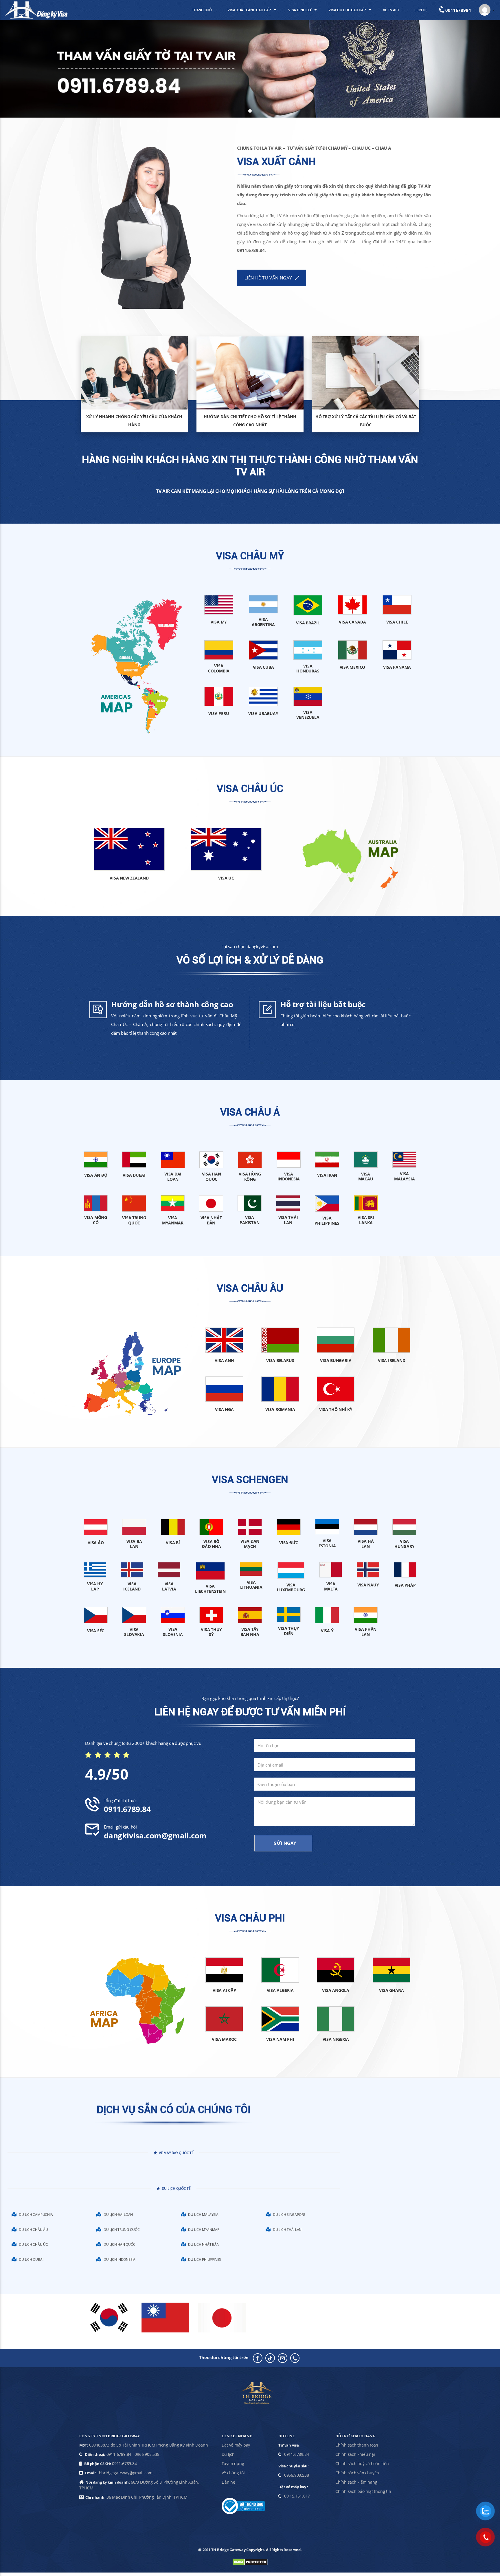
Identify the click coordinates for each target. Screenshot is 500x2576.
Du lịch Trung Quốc (122, 2229)
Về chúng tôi (233, 2473)
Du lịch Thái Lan (287, 2229)
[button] (487, 10)
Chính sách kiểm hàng (356, 2482)
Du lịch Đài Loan (118, 2214)
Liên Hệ (421, 10)
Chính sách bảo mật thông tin (363, 2491)
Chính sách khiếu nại (355, 2454)
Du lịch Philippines (205, 2259)
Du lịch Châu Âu (33, 2229)
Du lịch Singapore (289, 2214)
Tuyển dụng (233, 2463)
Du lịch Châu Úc (33, 2244)
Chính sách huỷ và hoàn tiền (362, 2463)
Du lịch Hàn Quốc (120, 2244)
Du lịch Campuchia (36, 2214)
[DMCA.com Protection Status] (250, 2562)
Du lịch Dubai (31, 2259)
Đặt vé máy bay (236, 2445)
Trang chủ (202, 10)
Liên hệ (228, 2482)
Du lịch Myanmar (204, 2229)
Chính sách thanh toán (357, 2445)
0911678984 (457, 10)
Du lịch (228, 2454)
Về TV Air (391, 10)
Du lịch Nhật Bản (204, 2244)
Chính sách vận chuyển (357, 2473)
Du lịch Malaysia (203, 2214)
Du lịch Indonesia (120, 2259)
